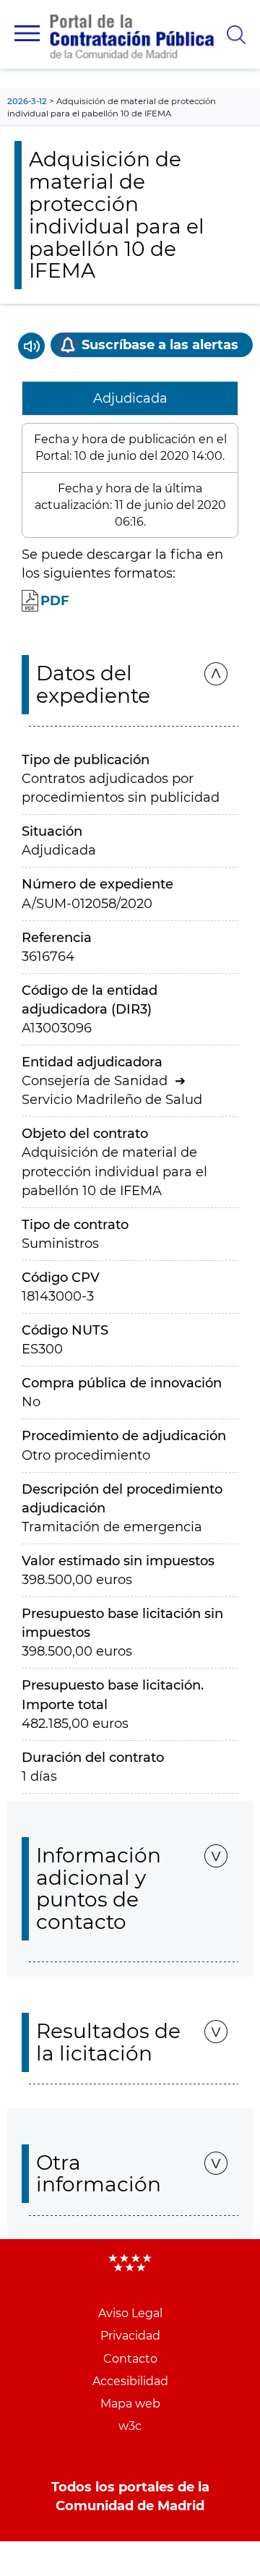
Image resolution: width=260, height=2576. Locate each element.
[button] (27, 33)
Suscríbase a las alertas (160, 345)
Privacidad (130, 2336)
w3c (130, 2426)
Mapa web (130, 2404)
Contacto (130, 2359)
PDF (55, 601)
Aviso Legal (130, 2313)
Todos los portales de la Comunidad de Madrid (130, 2496)
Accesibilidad (130, 2381)
